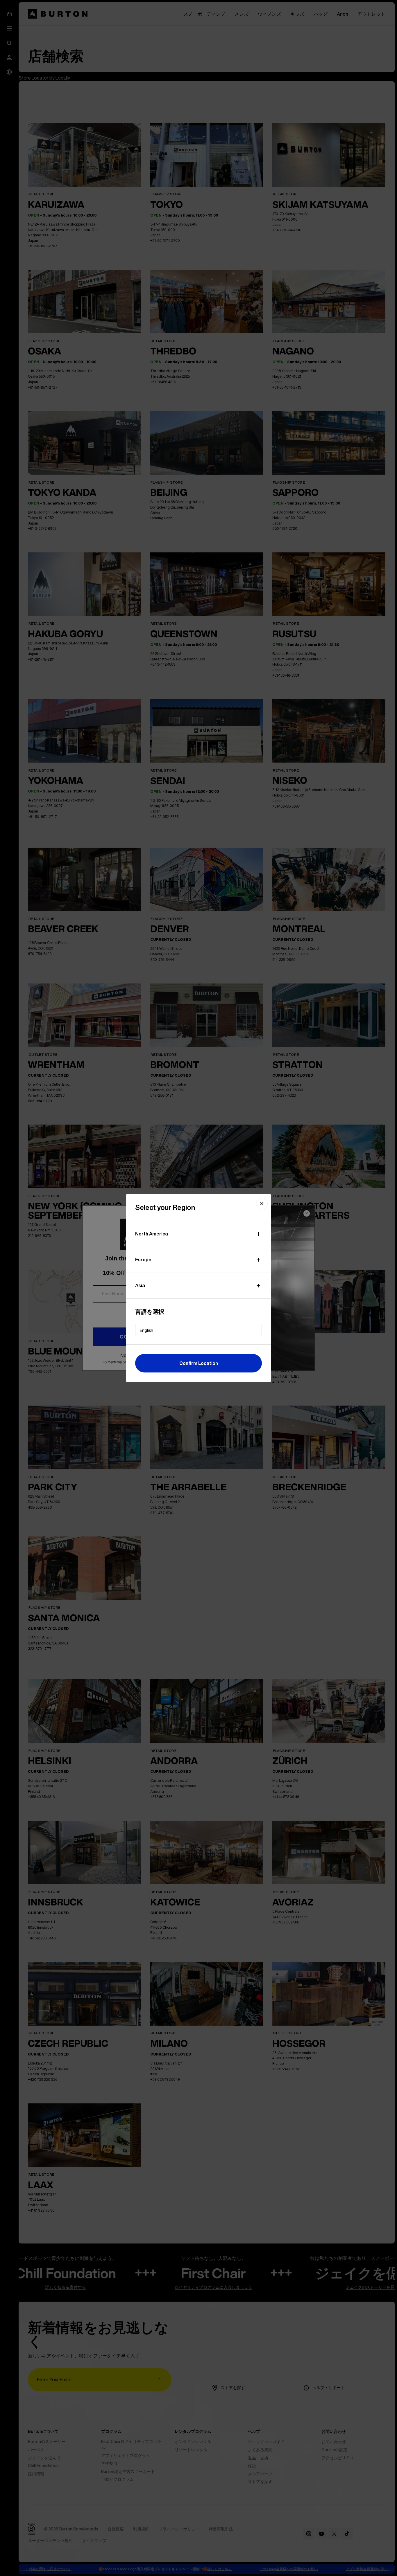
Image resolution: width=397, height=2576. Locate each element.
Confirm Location (199, 1363)
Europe (143, 1260)
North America (152, 1234)
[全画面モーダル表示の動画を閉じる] (262, 1204)
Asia (140, 1285)
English (146, 1330)
